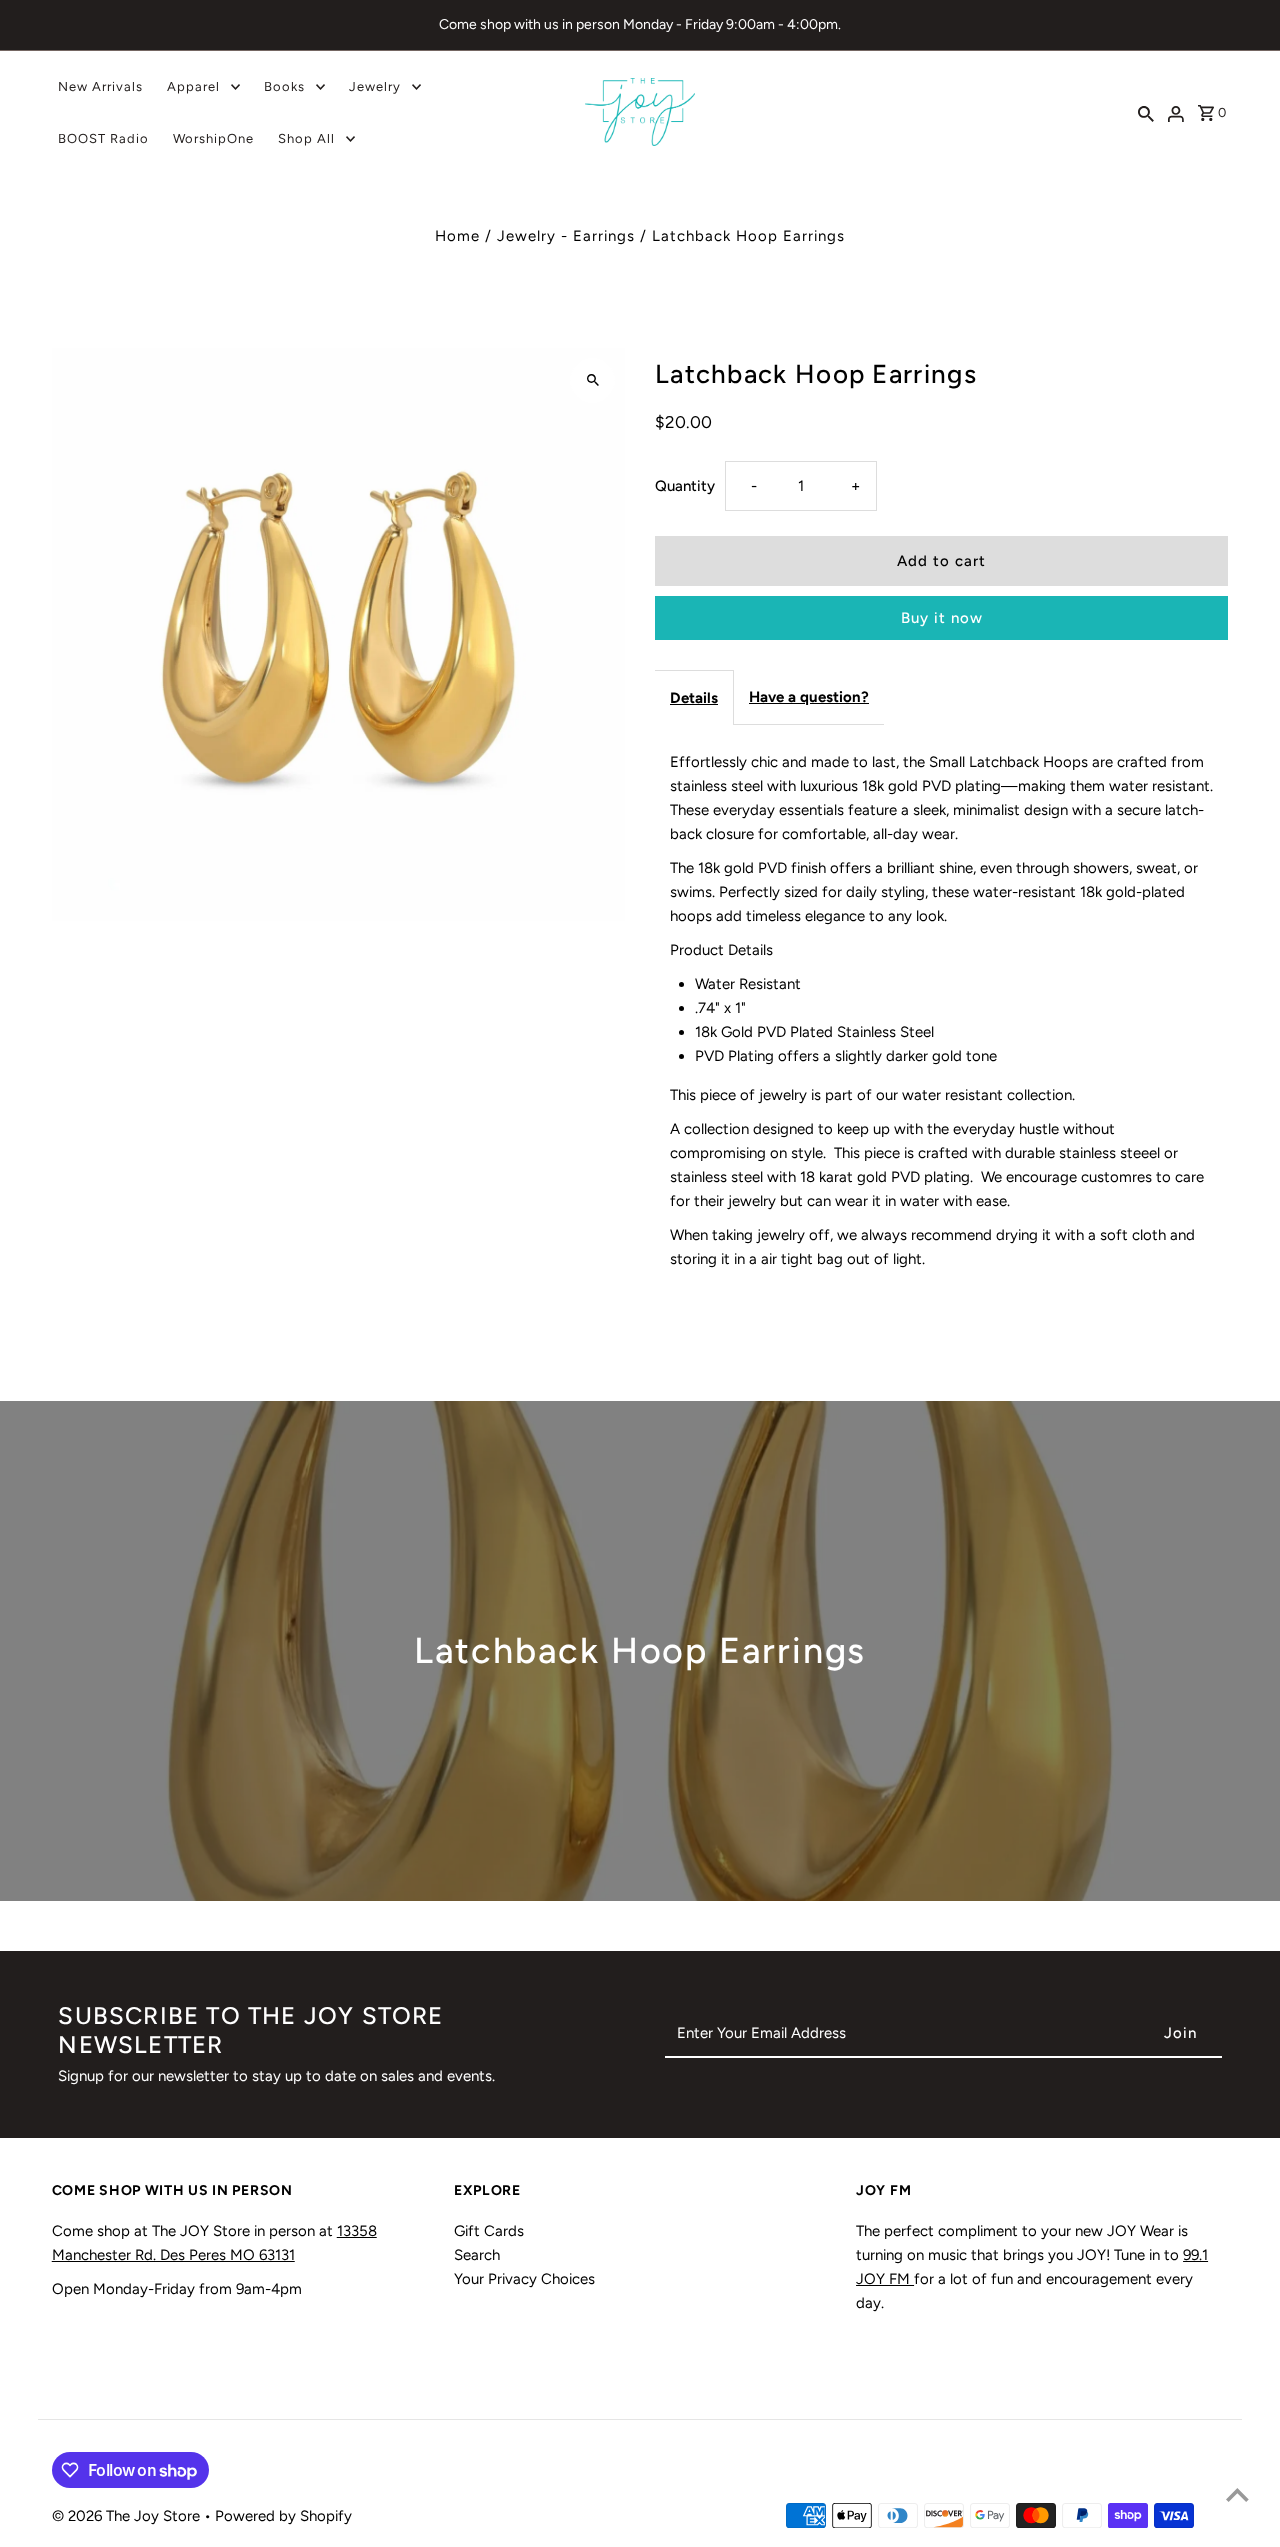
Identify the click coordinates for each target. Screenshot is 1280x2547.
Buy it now (942, 618)
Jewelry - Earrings (566, 236)
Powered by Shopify (283, 2516)
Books (284, 86)
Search (477, 2255)
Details (694, 698)
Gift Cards (489, 2231)
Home (457, 236)
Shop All (306, 138)
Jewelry (375, 86)
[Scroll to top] (1237, 2494)
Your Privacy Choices (524, 2279)
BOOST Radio (103, 138)
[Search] (1146, 112)
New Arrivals (100, 86)
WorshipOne (213, 138)
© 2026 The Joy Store (128, 2516)
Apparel (193, 86)
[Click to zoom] (592, 380)
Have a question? (809, 697)
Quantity (685, 486)
